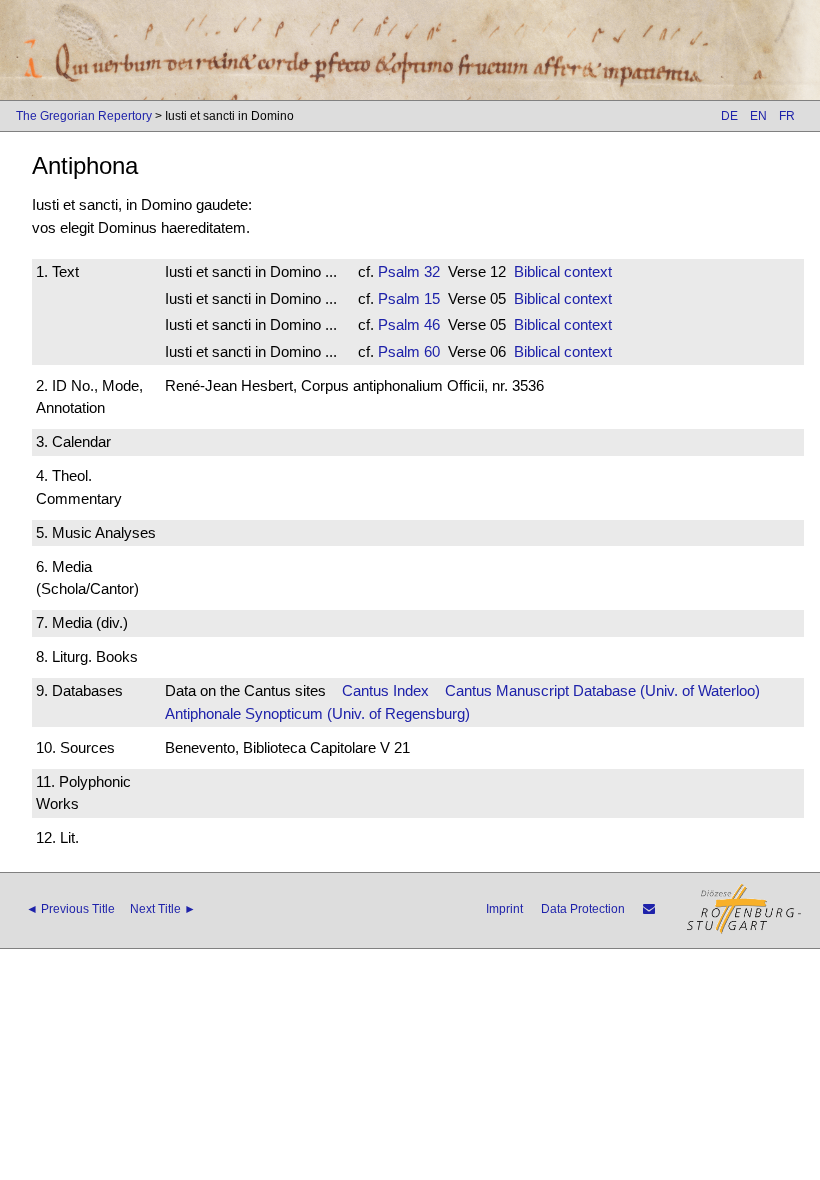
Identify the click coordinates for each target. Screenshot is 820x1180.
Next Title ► (163, 909)
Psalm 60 (409, 351)
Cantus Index (385, 690)
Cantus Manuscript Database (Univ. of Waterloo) (602, 690)
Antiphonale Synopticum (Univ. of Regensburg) (317, 713)
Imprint (504, 909)
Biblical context (563, 271)
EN (758, 116)
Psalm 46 (409, 324)
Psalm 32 (409, 271)
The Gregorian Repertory (84, 116)
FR (787, 116)
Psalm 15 (409, 298)
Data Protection (583, 909)
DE (729, 116)
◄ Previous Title (70, 909)
